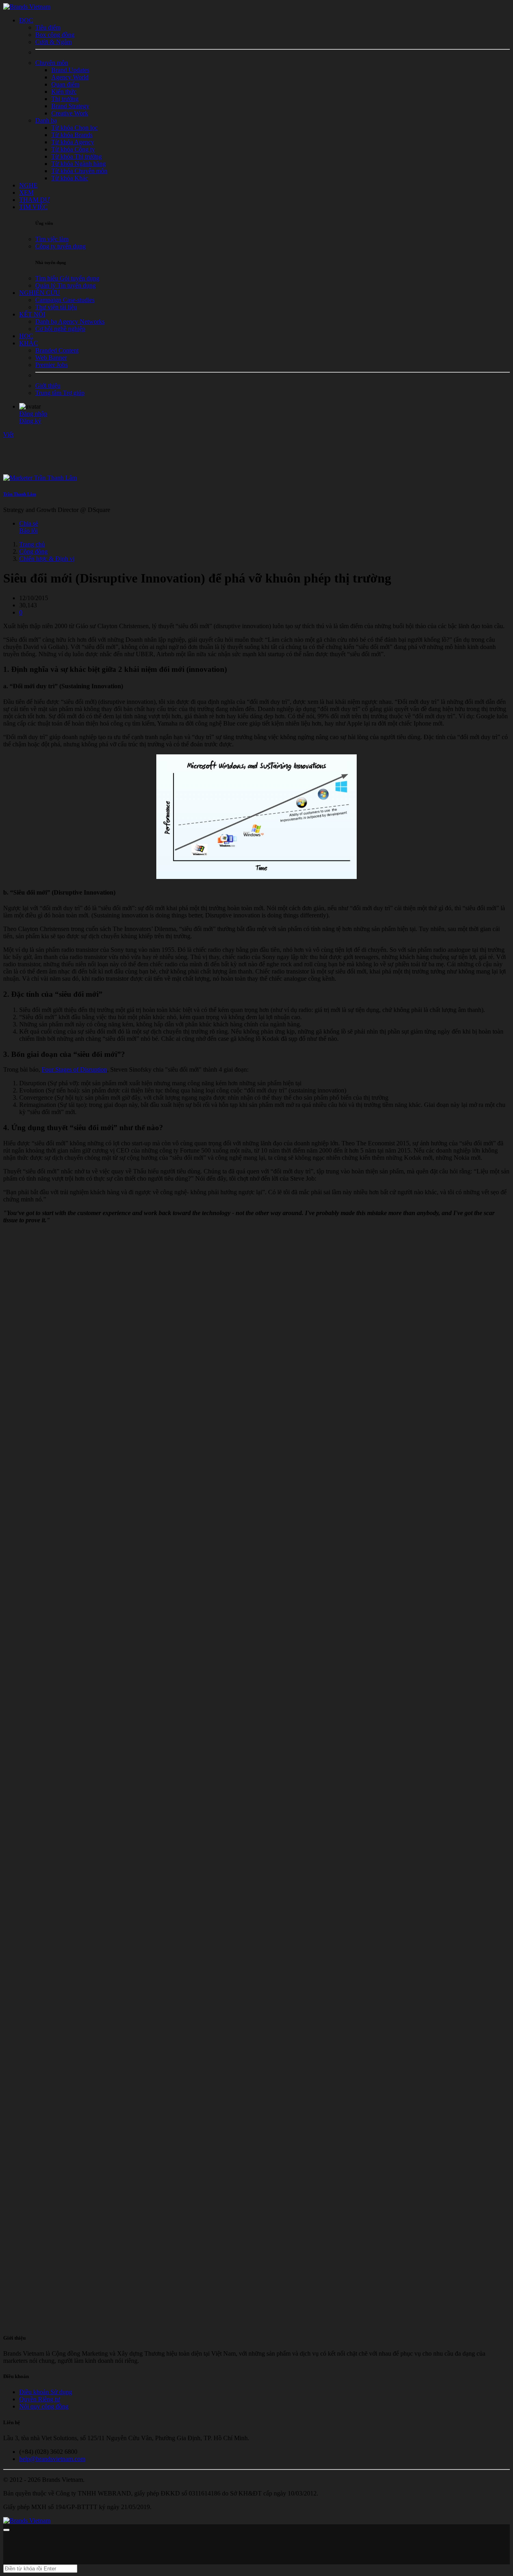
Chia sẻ (29, 523)
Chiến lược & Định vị (47, 559)
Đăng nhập (33, 414)
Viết (8, 434)
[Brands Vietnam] (27, 7)
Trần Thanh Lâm (20, 494)
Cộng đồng (33, 551)
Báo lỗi (28, 531)
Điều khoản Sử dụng (46, 2392)
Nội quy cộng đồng (44, 2406)
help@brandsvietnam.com (52, 2459)
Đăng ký (30, 421)
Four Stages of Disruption (74, 1069)
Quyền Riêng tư (40, 2399)
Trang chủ (32, 544)
